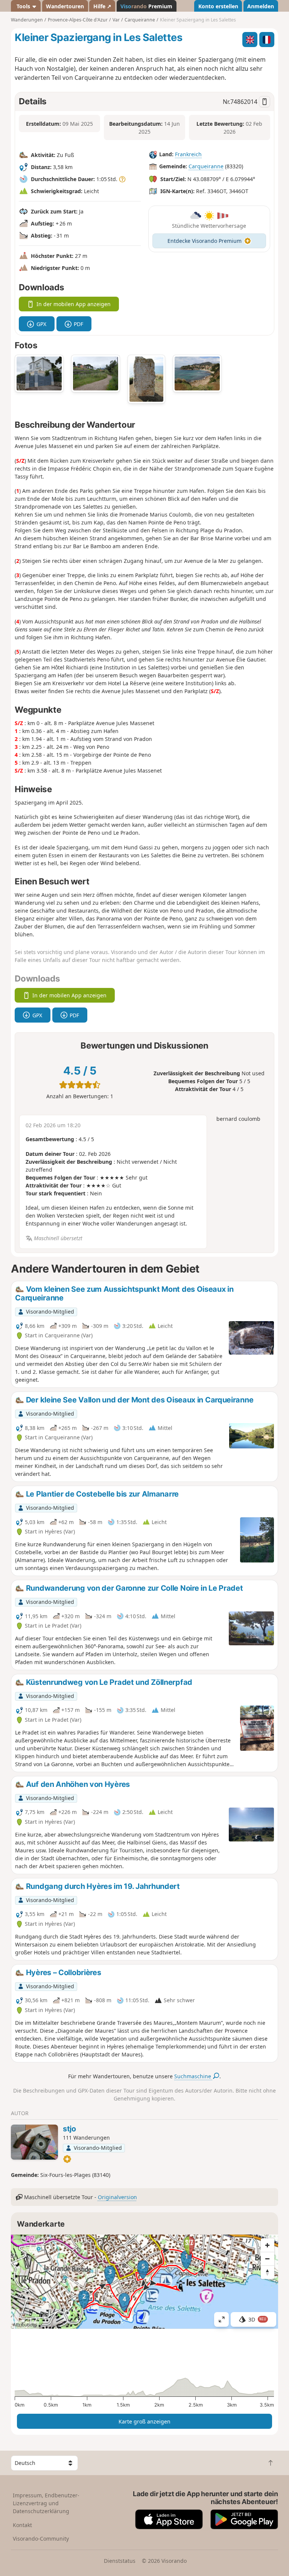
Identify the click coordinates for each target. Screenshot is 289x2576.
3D (257, 2319)
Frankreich (188, 154)
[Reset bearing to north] (268, 2272)
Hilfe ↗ (102, 6)
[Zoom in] (268, 2245)
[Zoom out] (268, 2259)
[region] (144, 2282)
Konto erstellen (218, 6)
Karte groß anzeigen (144, 2421)
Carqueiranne (206, 166)
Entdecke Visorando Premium (205, 241)
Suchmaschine (193, 2076)
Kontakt (22, 2525)
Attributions (25, 2325)
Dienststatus (120, 2561)
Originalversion (117, 2197)
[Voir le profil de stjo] (34, 2142)
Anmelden (261, 6)
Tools (23, 6)
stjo (69, 2129)
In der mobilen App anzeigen (74, 304)
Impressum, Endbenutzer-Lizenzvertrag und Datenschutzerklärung (46, 2503)
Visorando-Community (41, 2539)
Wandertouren (65, 6)
